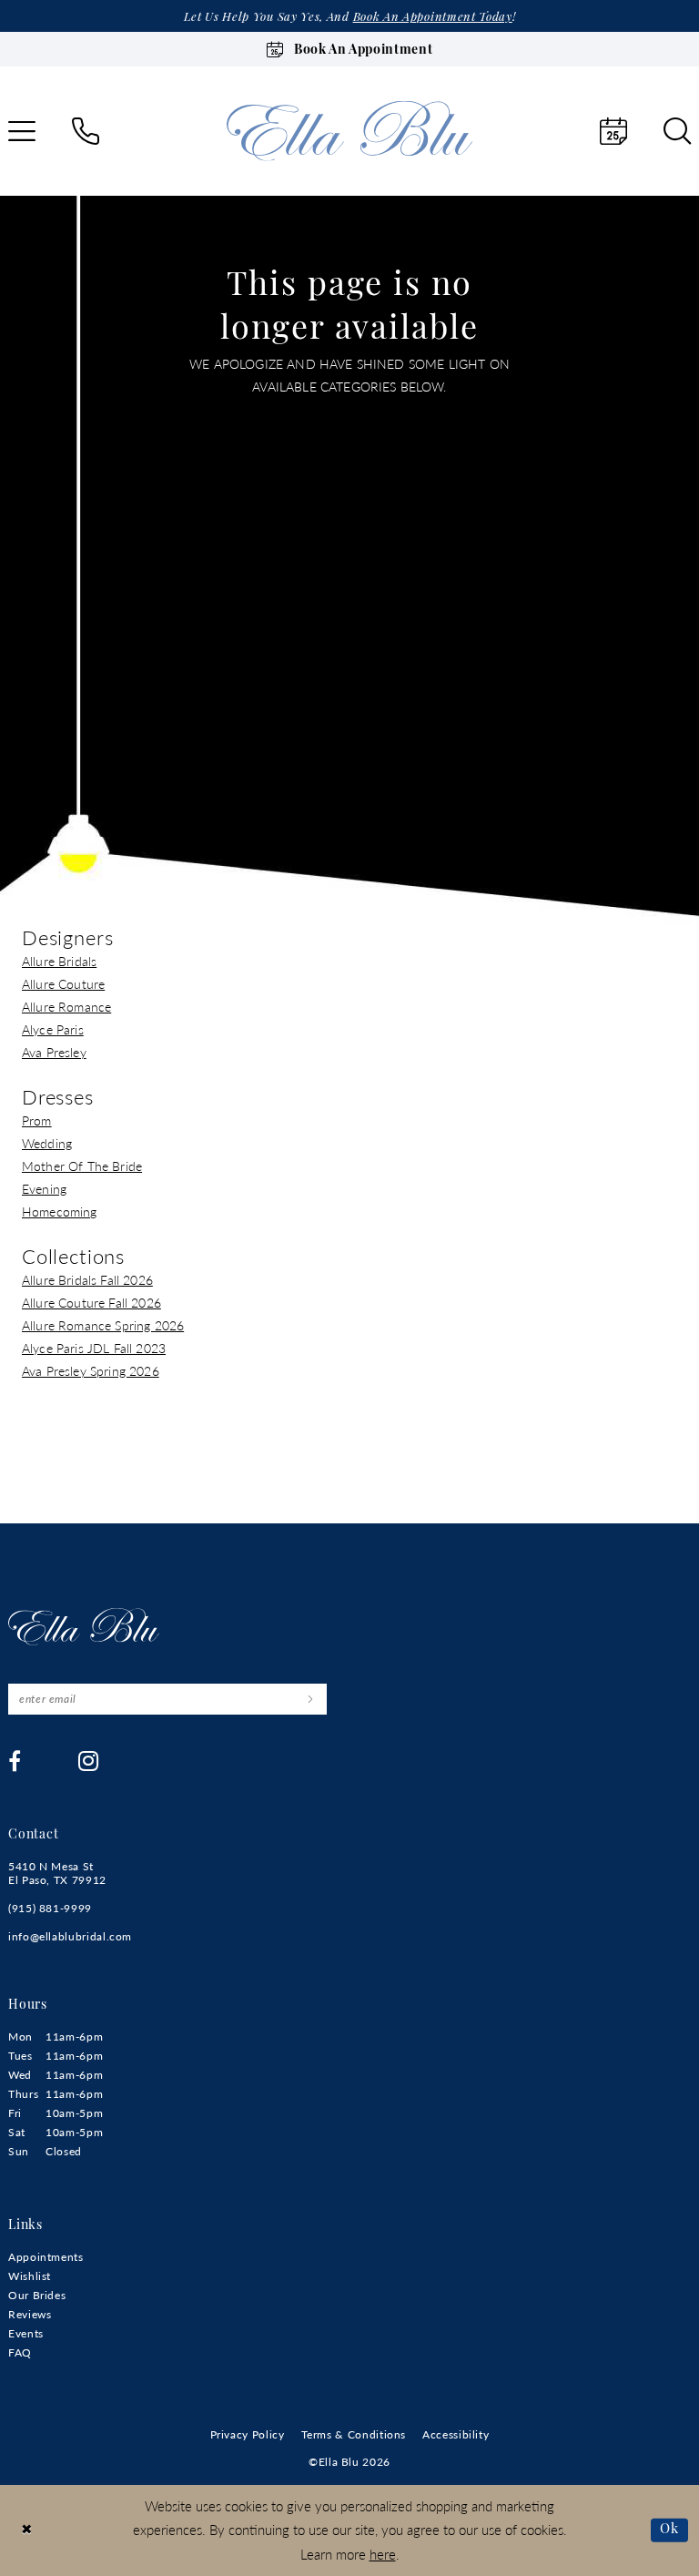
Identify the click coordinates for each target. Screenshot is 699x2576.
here (383, 2554)
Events (26, 2333)
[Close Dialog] (27, 2530)
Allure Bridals (59, 961)
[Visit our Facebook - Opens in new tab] (15, 1761)
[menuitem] (86, 131)
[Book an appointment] (613, 131)
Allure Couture (63, 983)
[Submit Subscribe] (310, 1699)
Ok (669, 2529)
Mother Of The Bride (82, 1166)
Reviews (30, 2314)
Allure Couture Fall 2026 (91, 1302)
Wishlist (30, 2276)
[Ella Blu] (349, 131)
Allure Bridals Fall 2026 (87, 1279)
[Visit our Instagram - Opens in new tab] (89, 1761)
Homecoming (60, 1211)
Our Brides (37, 2295)
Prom (37, 1120)
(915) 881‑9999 (50, 1908)
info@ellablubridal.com (70, 1936)
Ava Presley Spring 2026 (91, 1370)
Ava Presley (54, 1052)
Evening (44, 1188)
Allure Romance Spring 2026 (103, 1325)
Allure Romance (66, 1006)
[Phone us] (86, 131)
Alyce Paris (53, 1029)
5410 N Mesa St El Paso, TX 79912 (57, 1873)
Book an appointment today (433, 18)
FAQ (20, 2352)
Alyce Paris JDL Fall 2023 (94, 1348)
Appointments (46, 2257)
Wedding (47, 1143)
